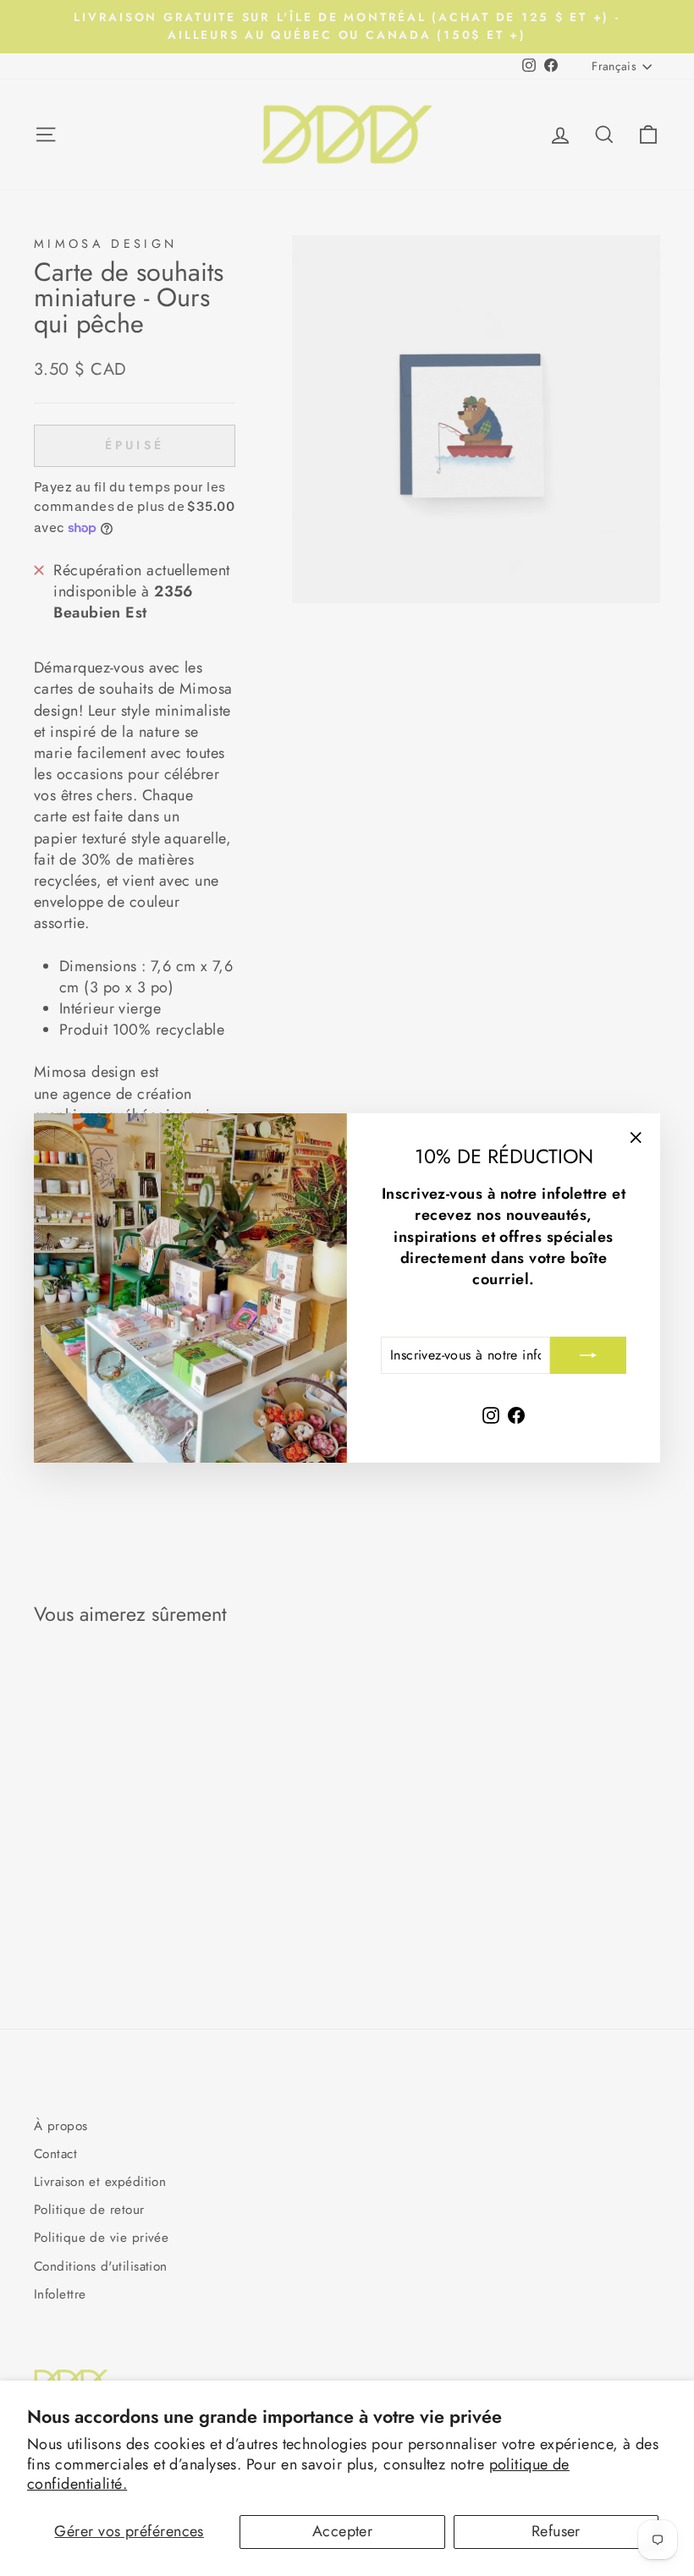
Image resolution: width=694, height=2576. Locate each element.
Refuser (556, 2531)
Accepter (343, 2531)
